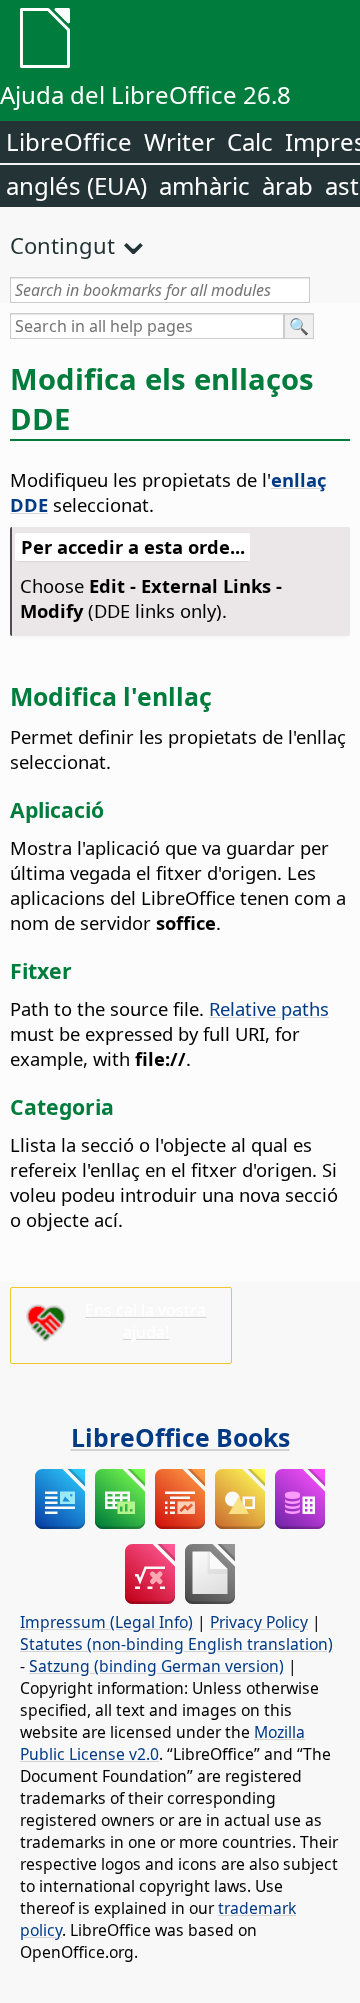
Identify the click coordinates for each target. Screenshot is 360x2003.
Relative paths (269, 1008)
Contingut (62, 245)
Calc (250, 141)
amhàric (204, 185)
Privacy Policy (259, 1622)
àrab (287, 185)
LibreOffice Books (180, 1437)
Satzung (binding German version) (156, 1666)
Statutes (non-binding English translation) (176, 1644)
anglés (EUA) (76, 185)
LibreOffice (69, 141)
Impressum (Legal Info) (106, 1622)
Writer (179, 141)
